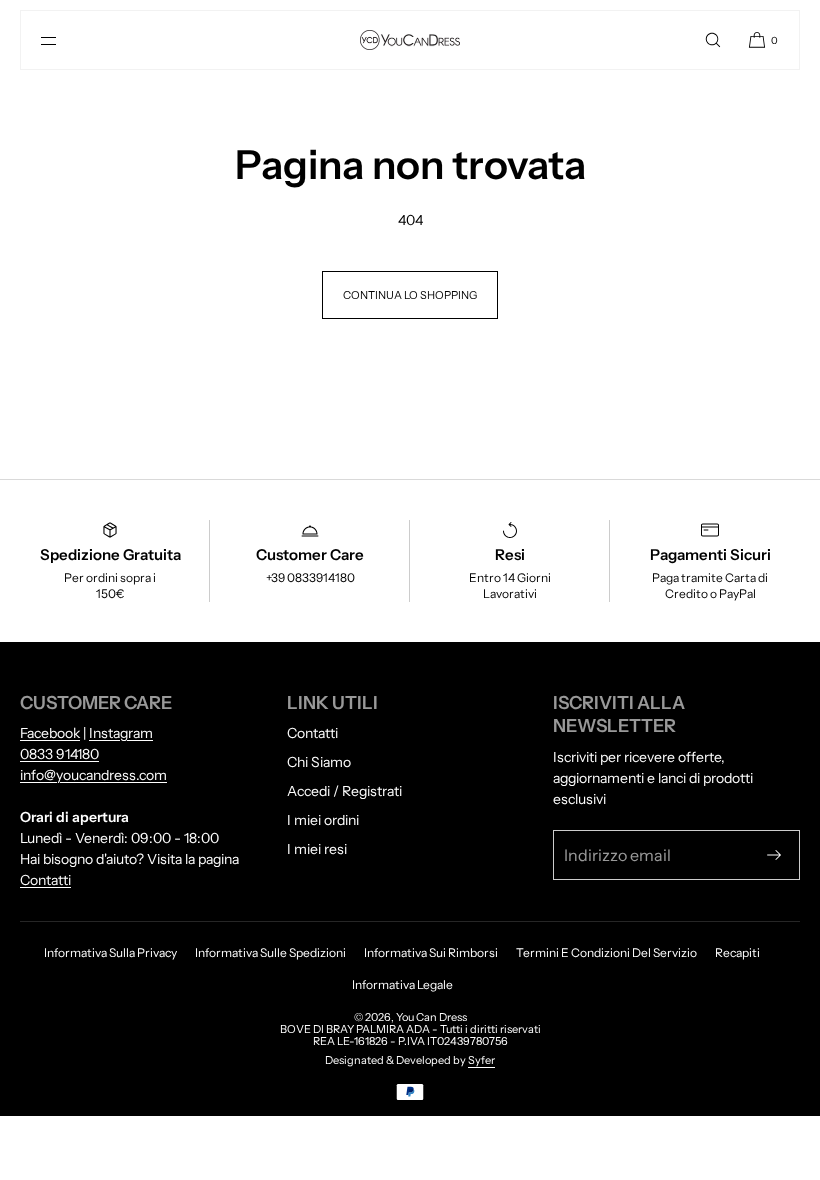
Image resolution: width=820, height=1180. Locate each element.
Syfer (481, 1060)
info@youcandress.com (93, 775)
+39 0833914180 (310, 577)
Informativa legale (402, 984)
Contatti (45, 880)
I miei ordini (323, 820)
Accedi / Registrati (344, 791)
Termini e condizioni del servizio (606, 952)
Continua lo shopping (410, 295)
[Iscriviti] (774, 855)
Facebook (50, 733)
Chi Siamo (319, 762)
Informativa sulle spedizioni (270, 952)
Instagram (121, 733)
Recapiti (737, 952)
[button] (713, 40)
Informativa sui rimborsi (431, 952)
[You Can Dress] (410, 40)
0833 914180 (59, 754)
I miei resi (317, 849)
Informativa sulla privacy (110, 952)
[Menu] (65, 40)
